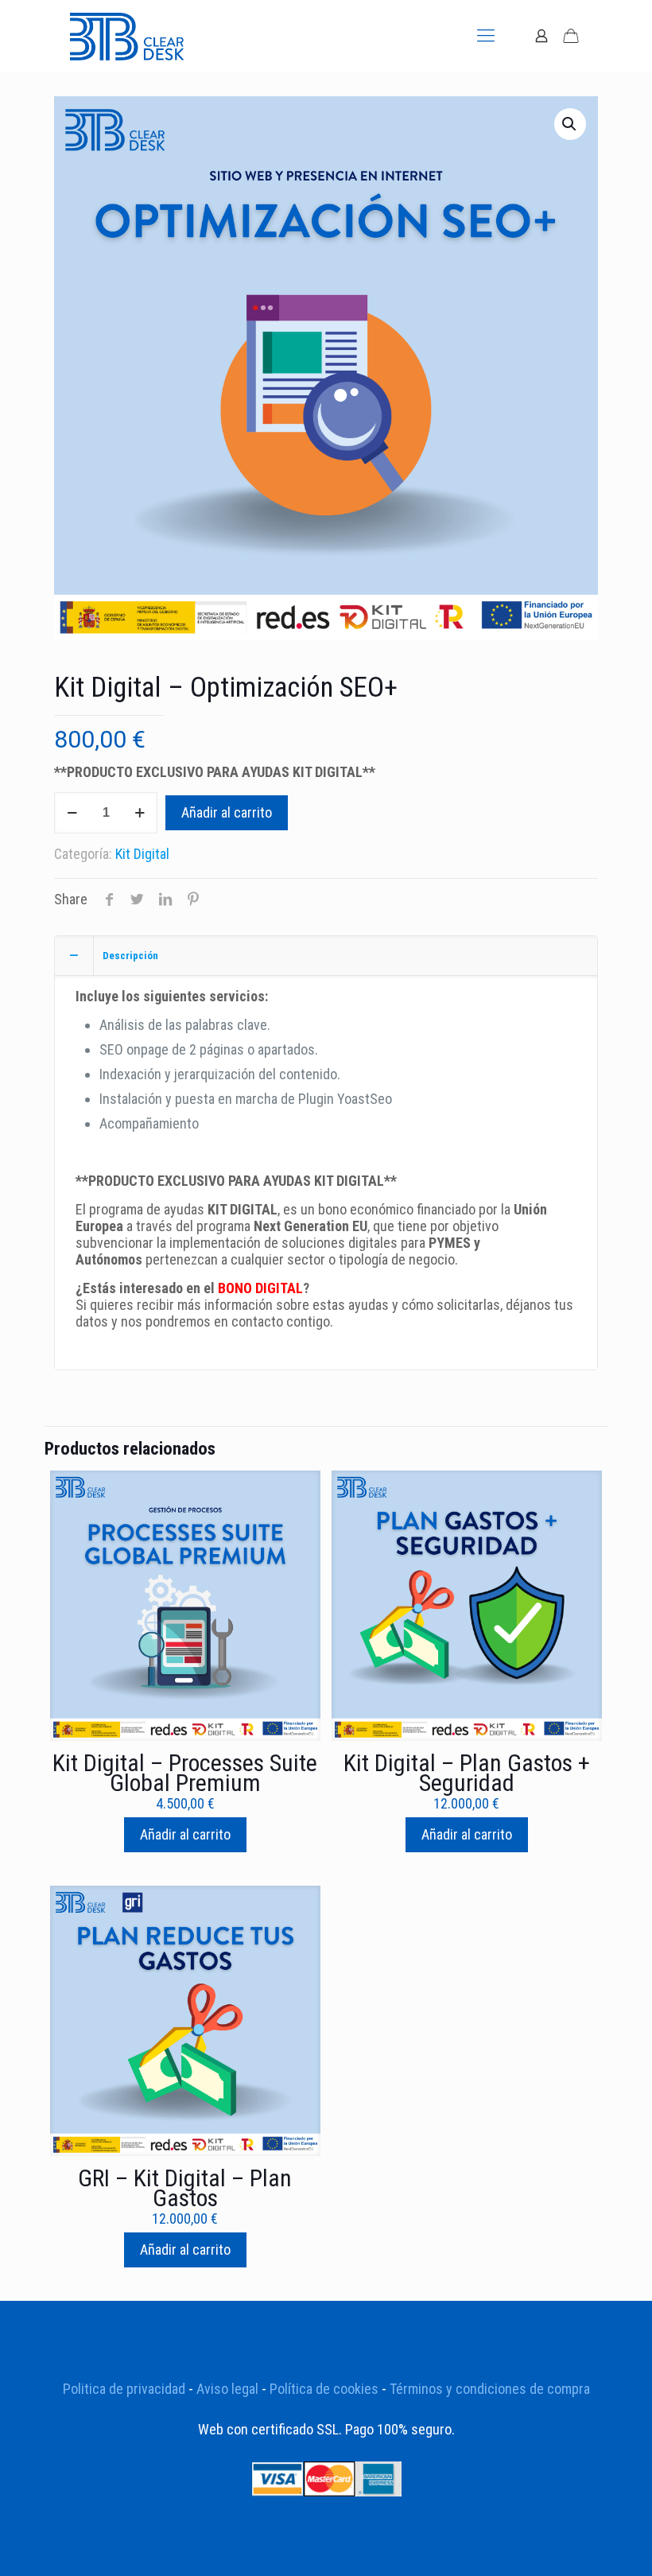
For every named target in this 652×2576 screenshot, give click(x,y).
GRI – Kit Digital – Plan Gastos (185, 2188)
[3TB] (127, 36)
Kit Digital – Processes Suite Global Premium (185, 1773)
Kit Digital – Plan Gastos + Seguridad (467, 1773)
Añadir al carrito (227, 812)
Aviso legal (227, 2389)
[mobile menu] (486, 36)
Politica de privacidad (124, 2389)
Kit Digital (142, 854)
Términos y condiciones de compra (490, 2389)
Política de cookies (324, 2389)
